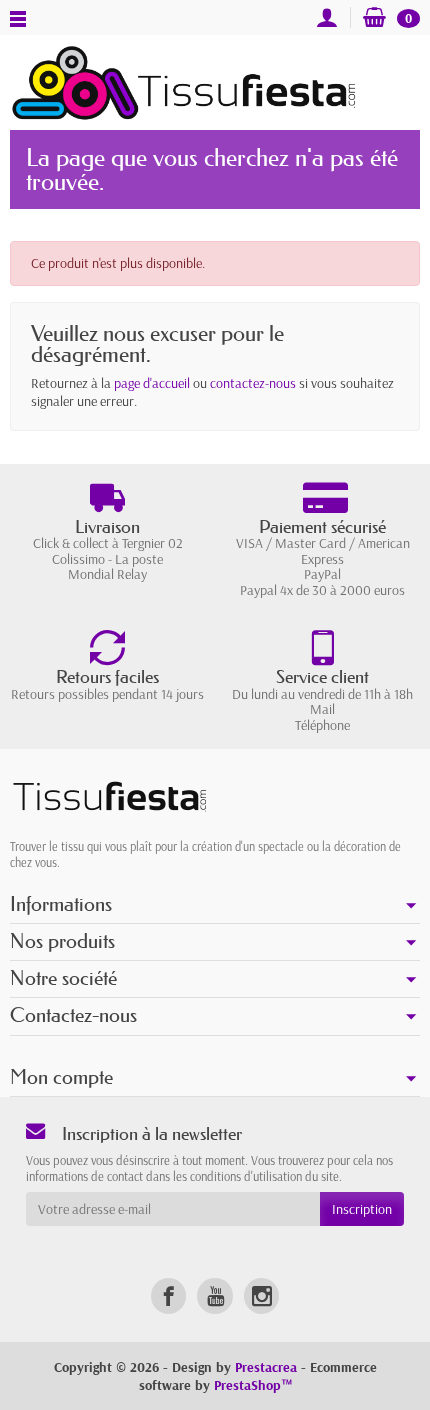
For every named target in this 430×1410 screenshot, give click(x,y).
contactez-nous (253, 383)
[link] (168, 1295)
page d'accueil (152, 383)
